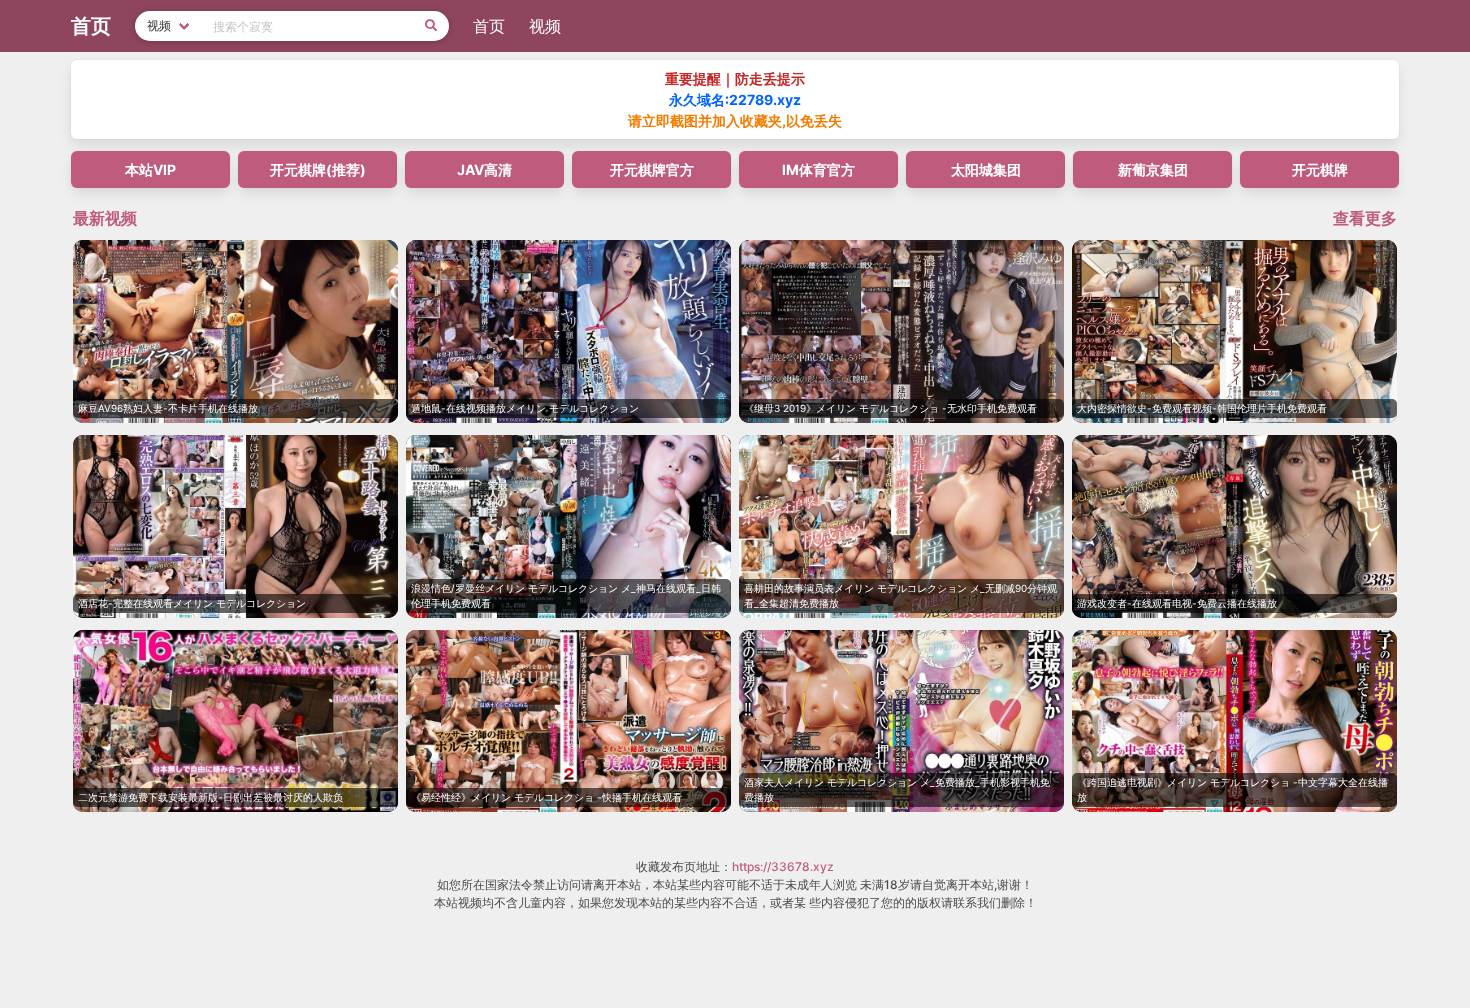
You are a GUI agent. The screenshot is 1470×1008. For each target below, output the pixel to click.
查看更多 (1365, 218)
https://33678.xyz (783, 866)
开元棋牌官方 (652, 169)
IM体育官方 (818, 169)
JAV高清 (484, 169)
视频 (545, 26)
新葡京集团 (1153, 169)
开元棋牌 (1320, 169)
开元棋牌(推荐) (318, 169)
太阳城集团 (986, 169)
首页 (489, 26)
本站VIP (150, 169)
